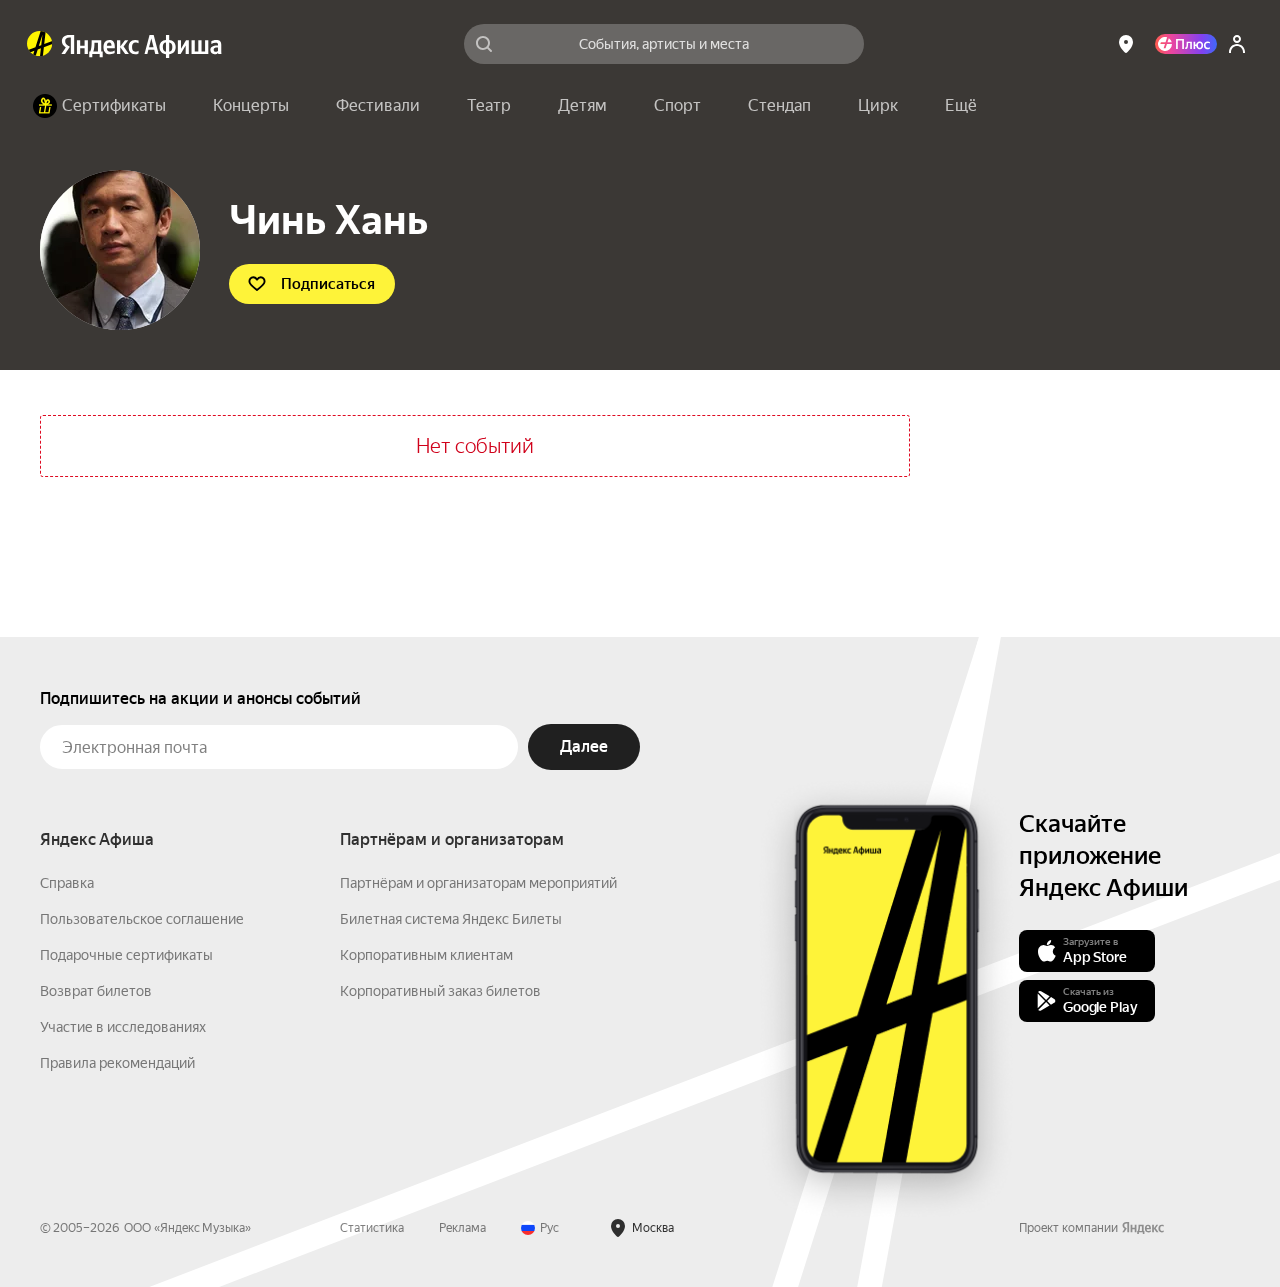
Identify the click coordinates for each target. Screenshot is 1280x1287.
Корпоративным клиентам (426, 955)
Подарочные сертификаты (126, 955)
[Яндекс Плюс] (1186, 44)
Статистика (372, 1228)
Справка (67, 883)
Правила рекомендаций (117, 1063)
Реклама (462, 1228)
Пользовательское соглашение (142, 919)
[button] (961, 106)
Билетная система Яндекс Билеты (451, 919)
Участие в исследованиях (123, 1027)
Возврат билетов (96, 991)
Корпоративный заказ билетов (440, 991)
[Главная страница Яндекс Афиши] (40, 44)
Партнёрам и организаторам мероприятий (478, 883)
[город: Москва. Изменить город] (1126, 44)
